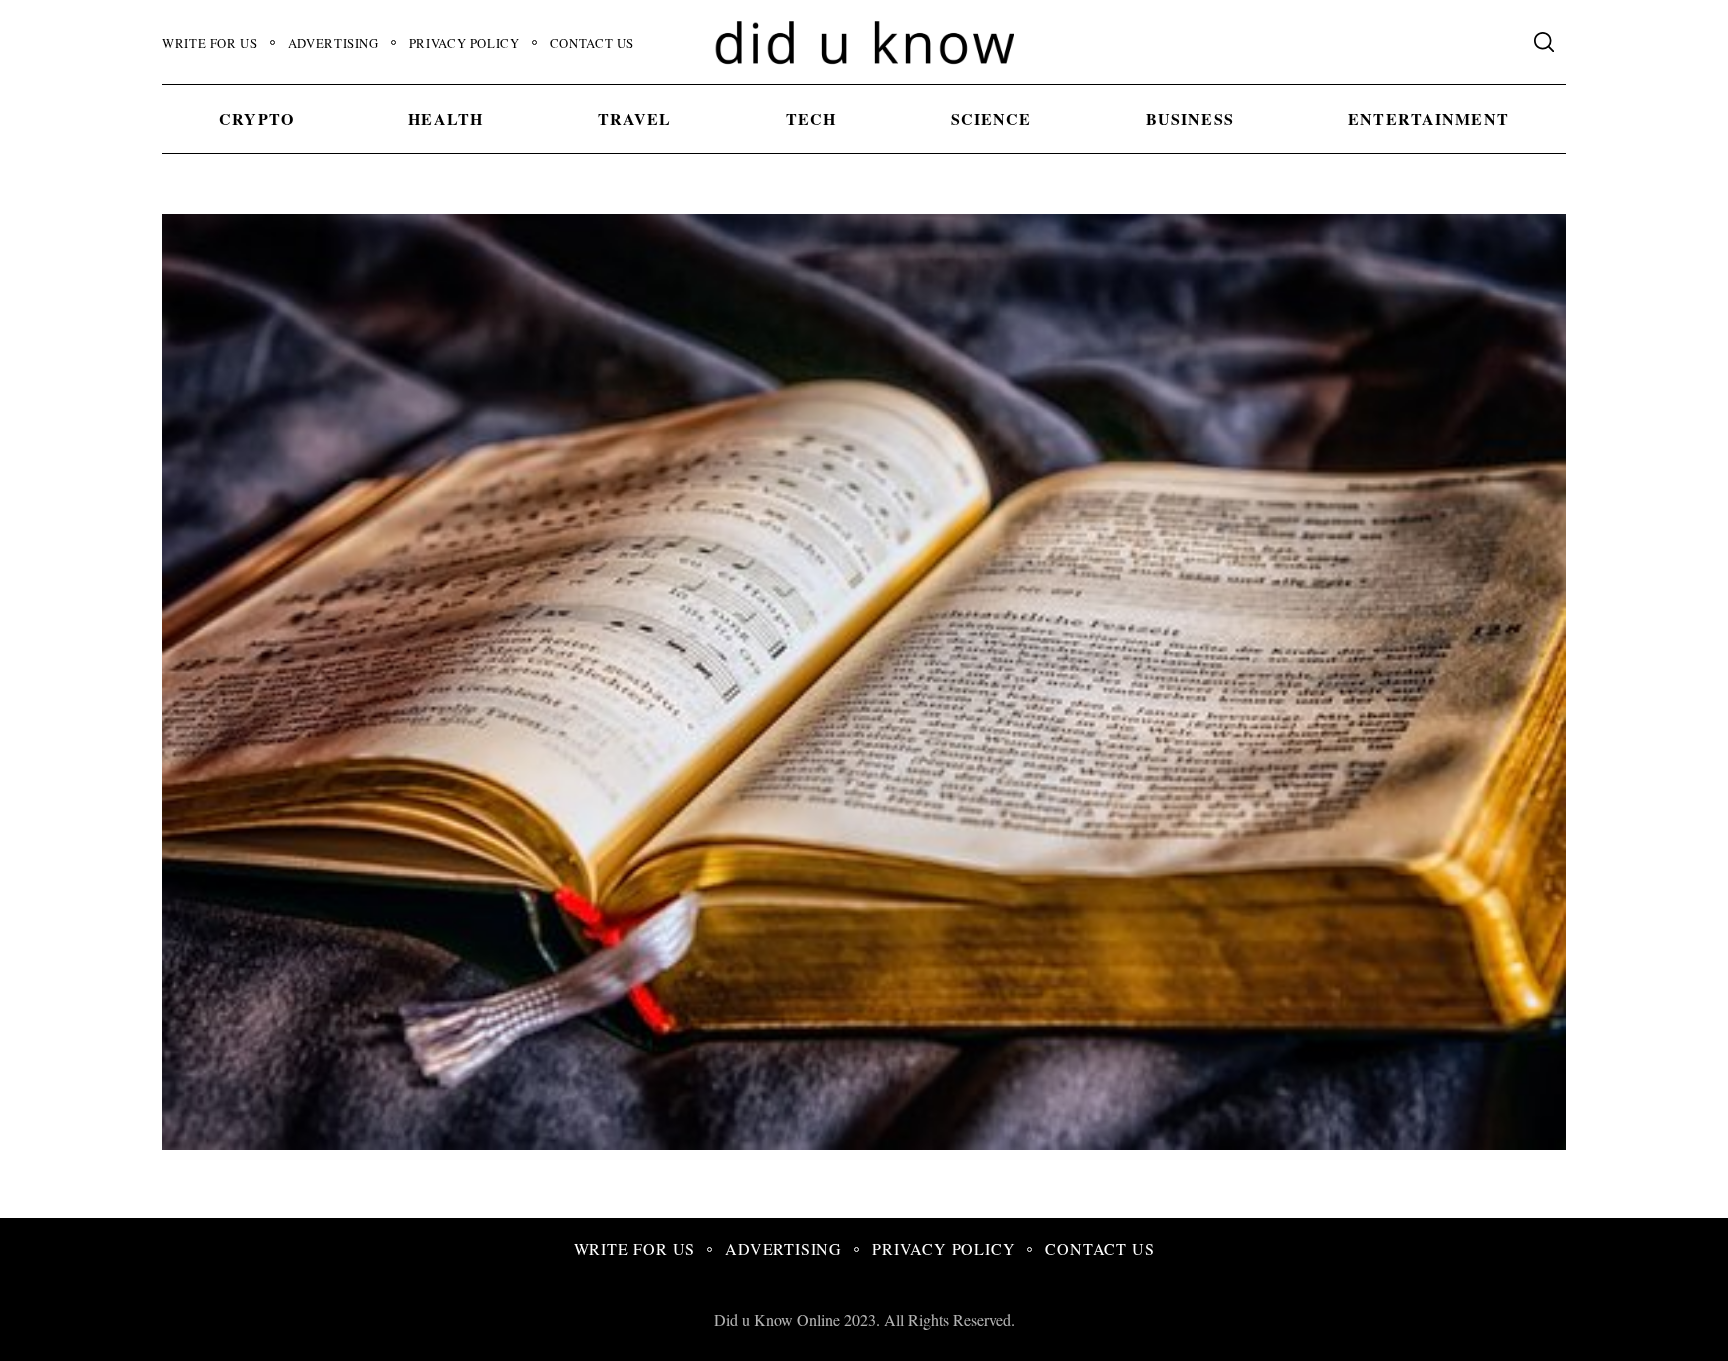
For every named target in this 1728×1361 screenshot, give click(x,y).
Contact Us (592, 43)
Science (991, 118)
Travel (635, 118)
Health (445, 118)
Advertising (333, 43)
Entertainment (1428, 118)
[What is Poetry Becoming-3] (986, 1142)
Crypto (256, 118)
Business (1190, 118)
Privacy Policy (464, 43)
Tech (811, 118)
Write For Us (210, 43)
